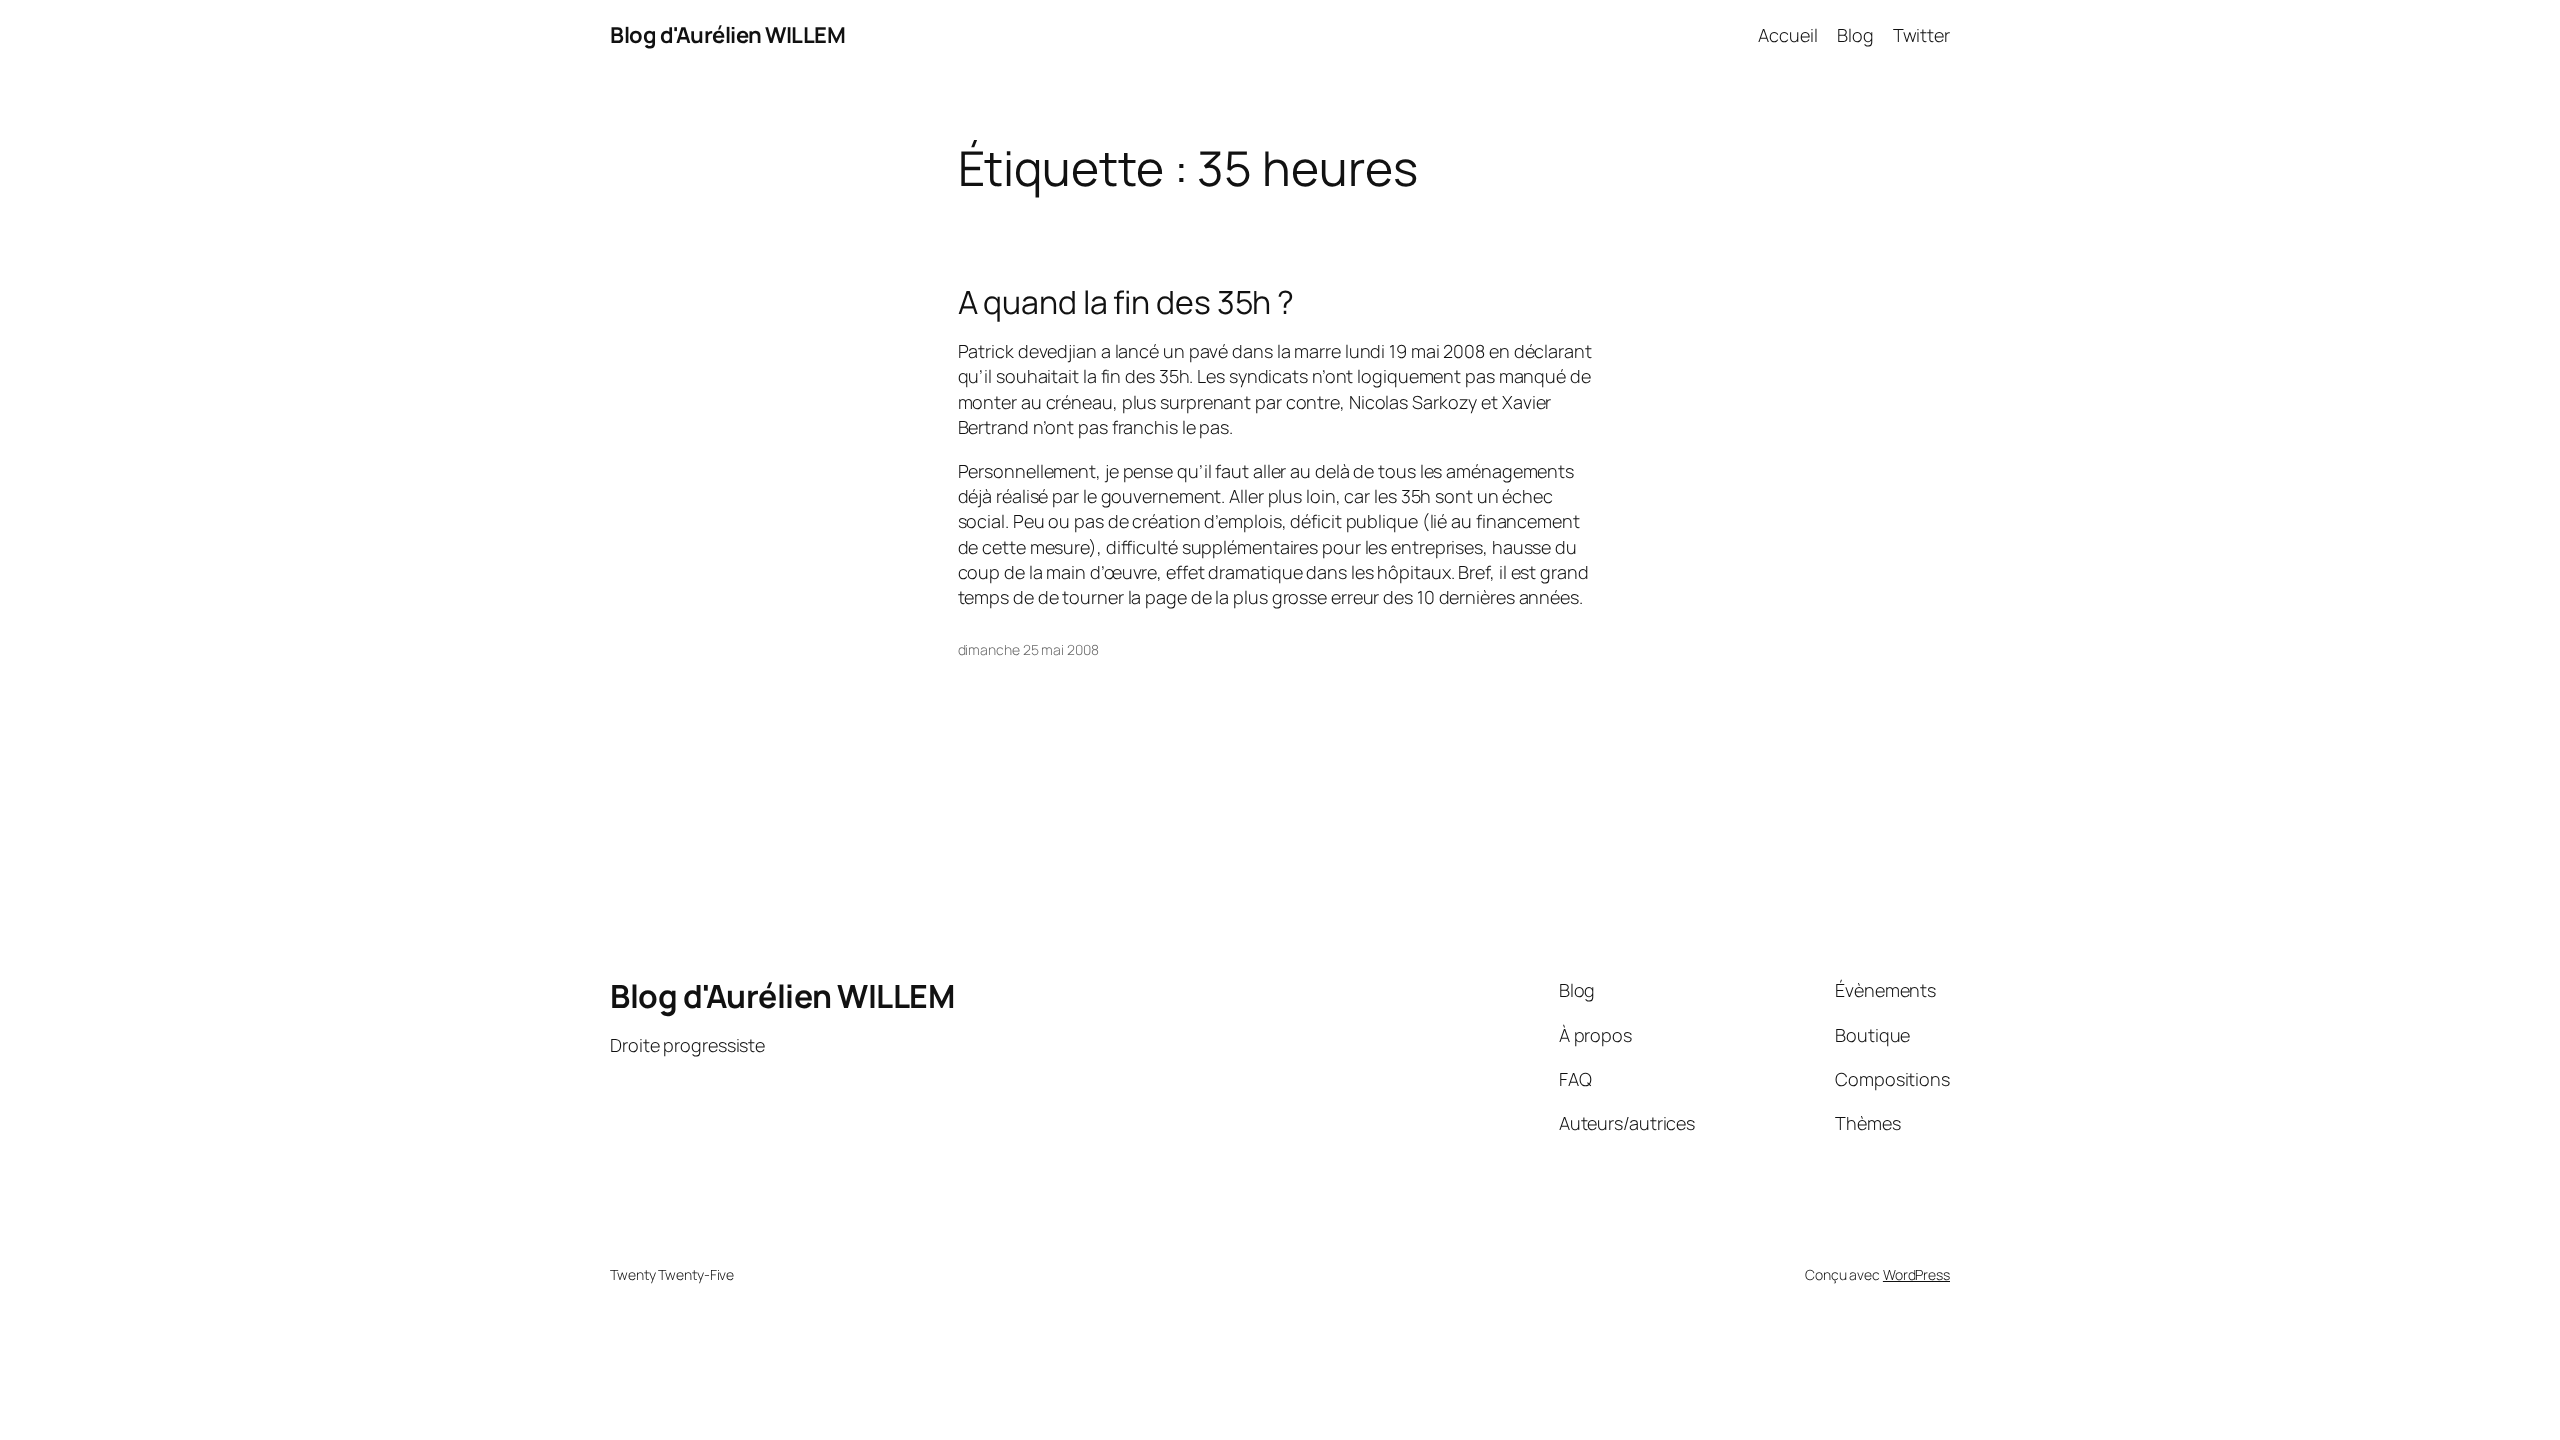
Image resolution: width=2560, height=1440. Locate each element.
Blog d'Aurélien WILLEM (727, 35)
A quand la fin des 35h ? (1126, 302)
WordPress (1916, 1274)
